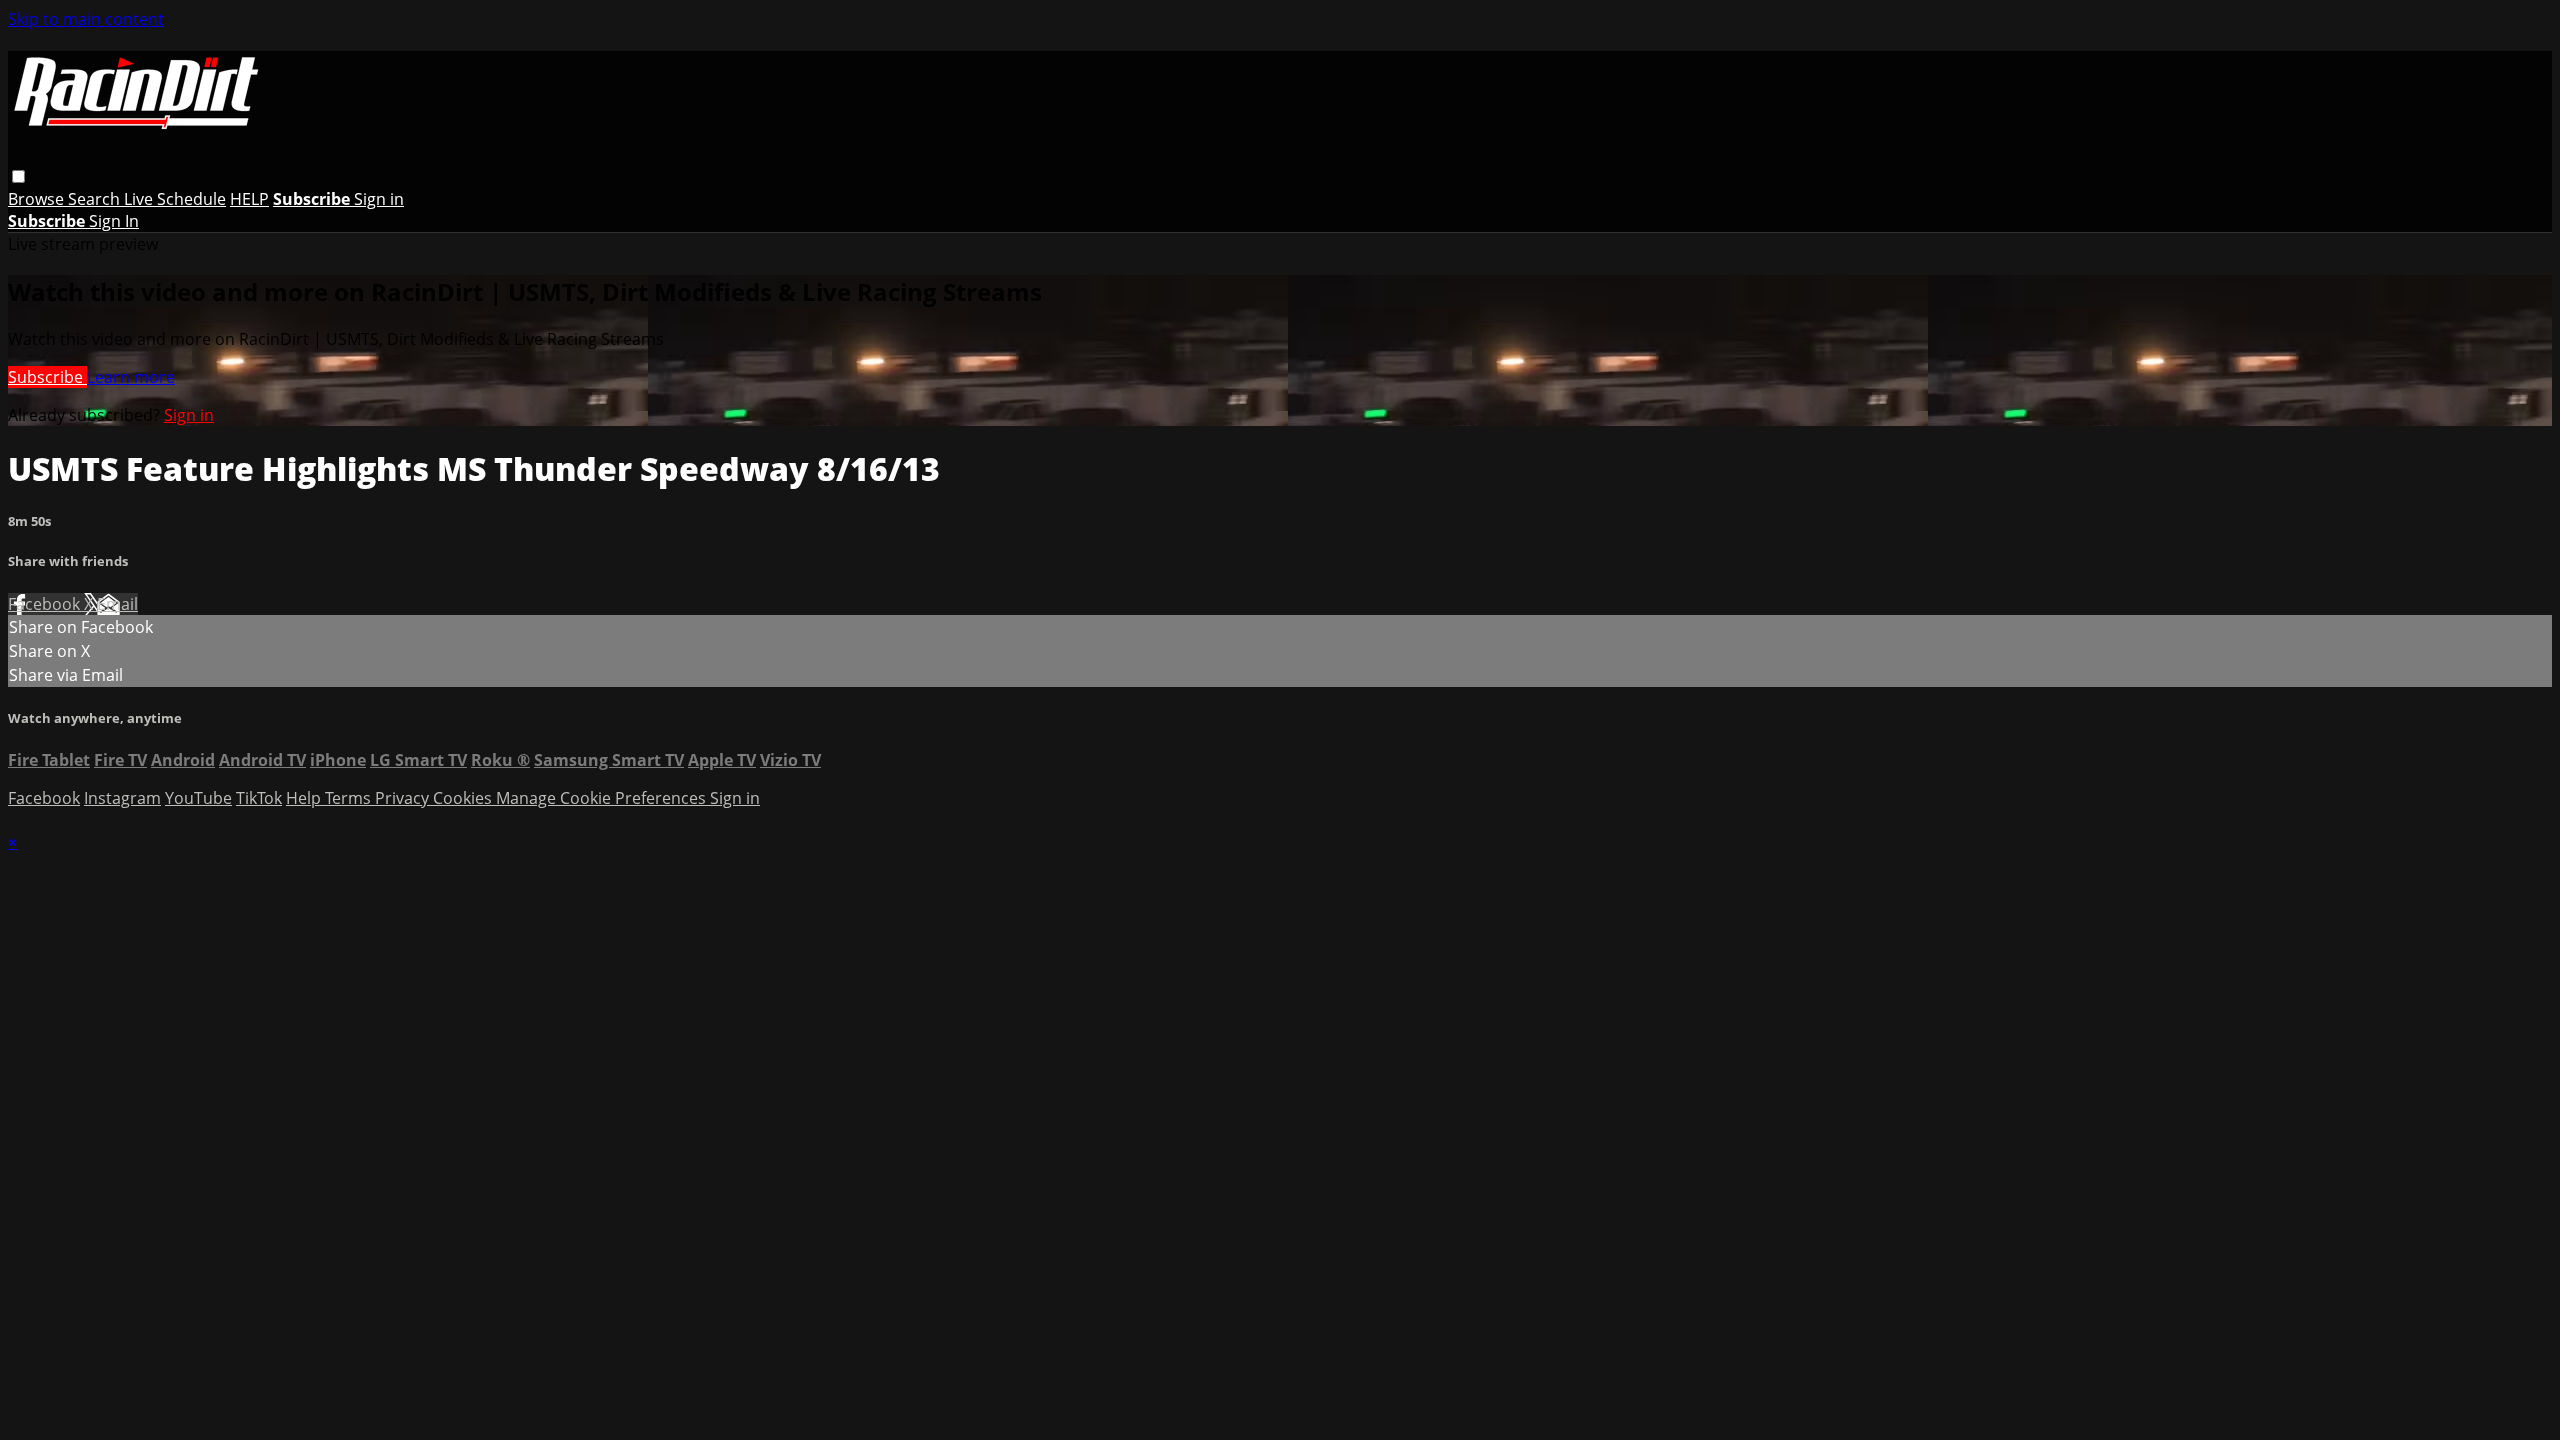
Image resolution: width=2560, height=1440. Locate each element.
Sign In (114, 221)
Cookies (464, 798)
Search (96, 199)
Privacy (404, 798)
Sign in (379, 199)
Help (305, 798)
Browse (38, 199)
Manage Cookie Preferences (603, 798)
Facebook (46, 604)
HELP (249, 199)
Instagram (122, 798)
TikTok (259, 798)
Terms (350, 798)
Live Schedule (175, 199)
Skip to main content (86, 19)
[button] (18, 176)
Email (117, 604)
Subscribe (47, 377)
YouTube (198, 798)
